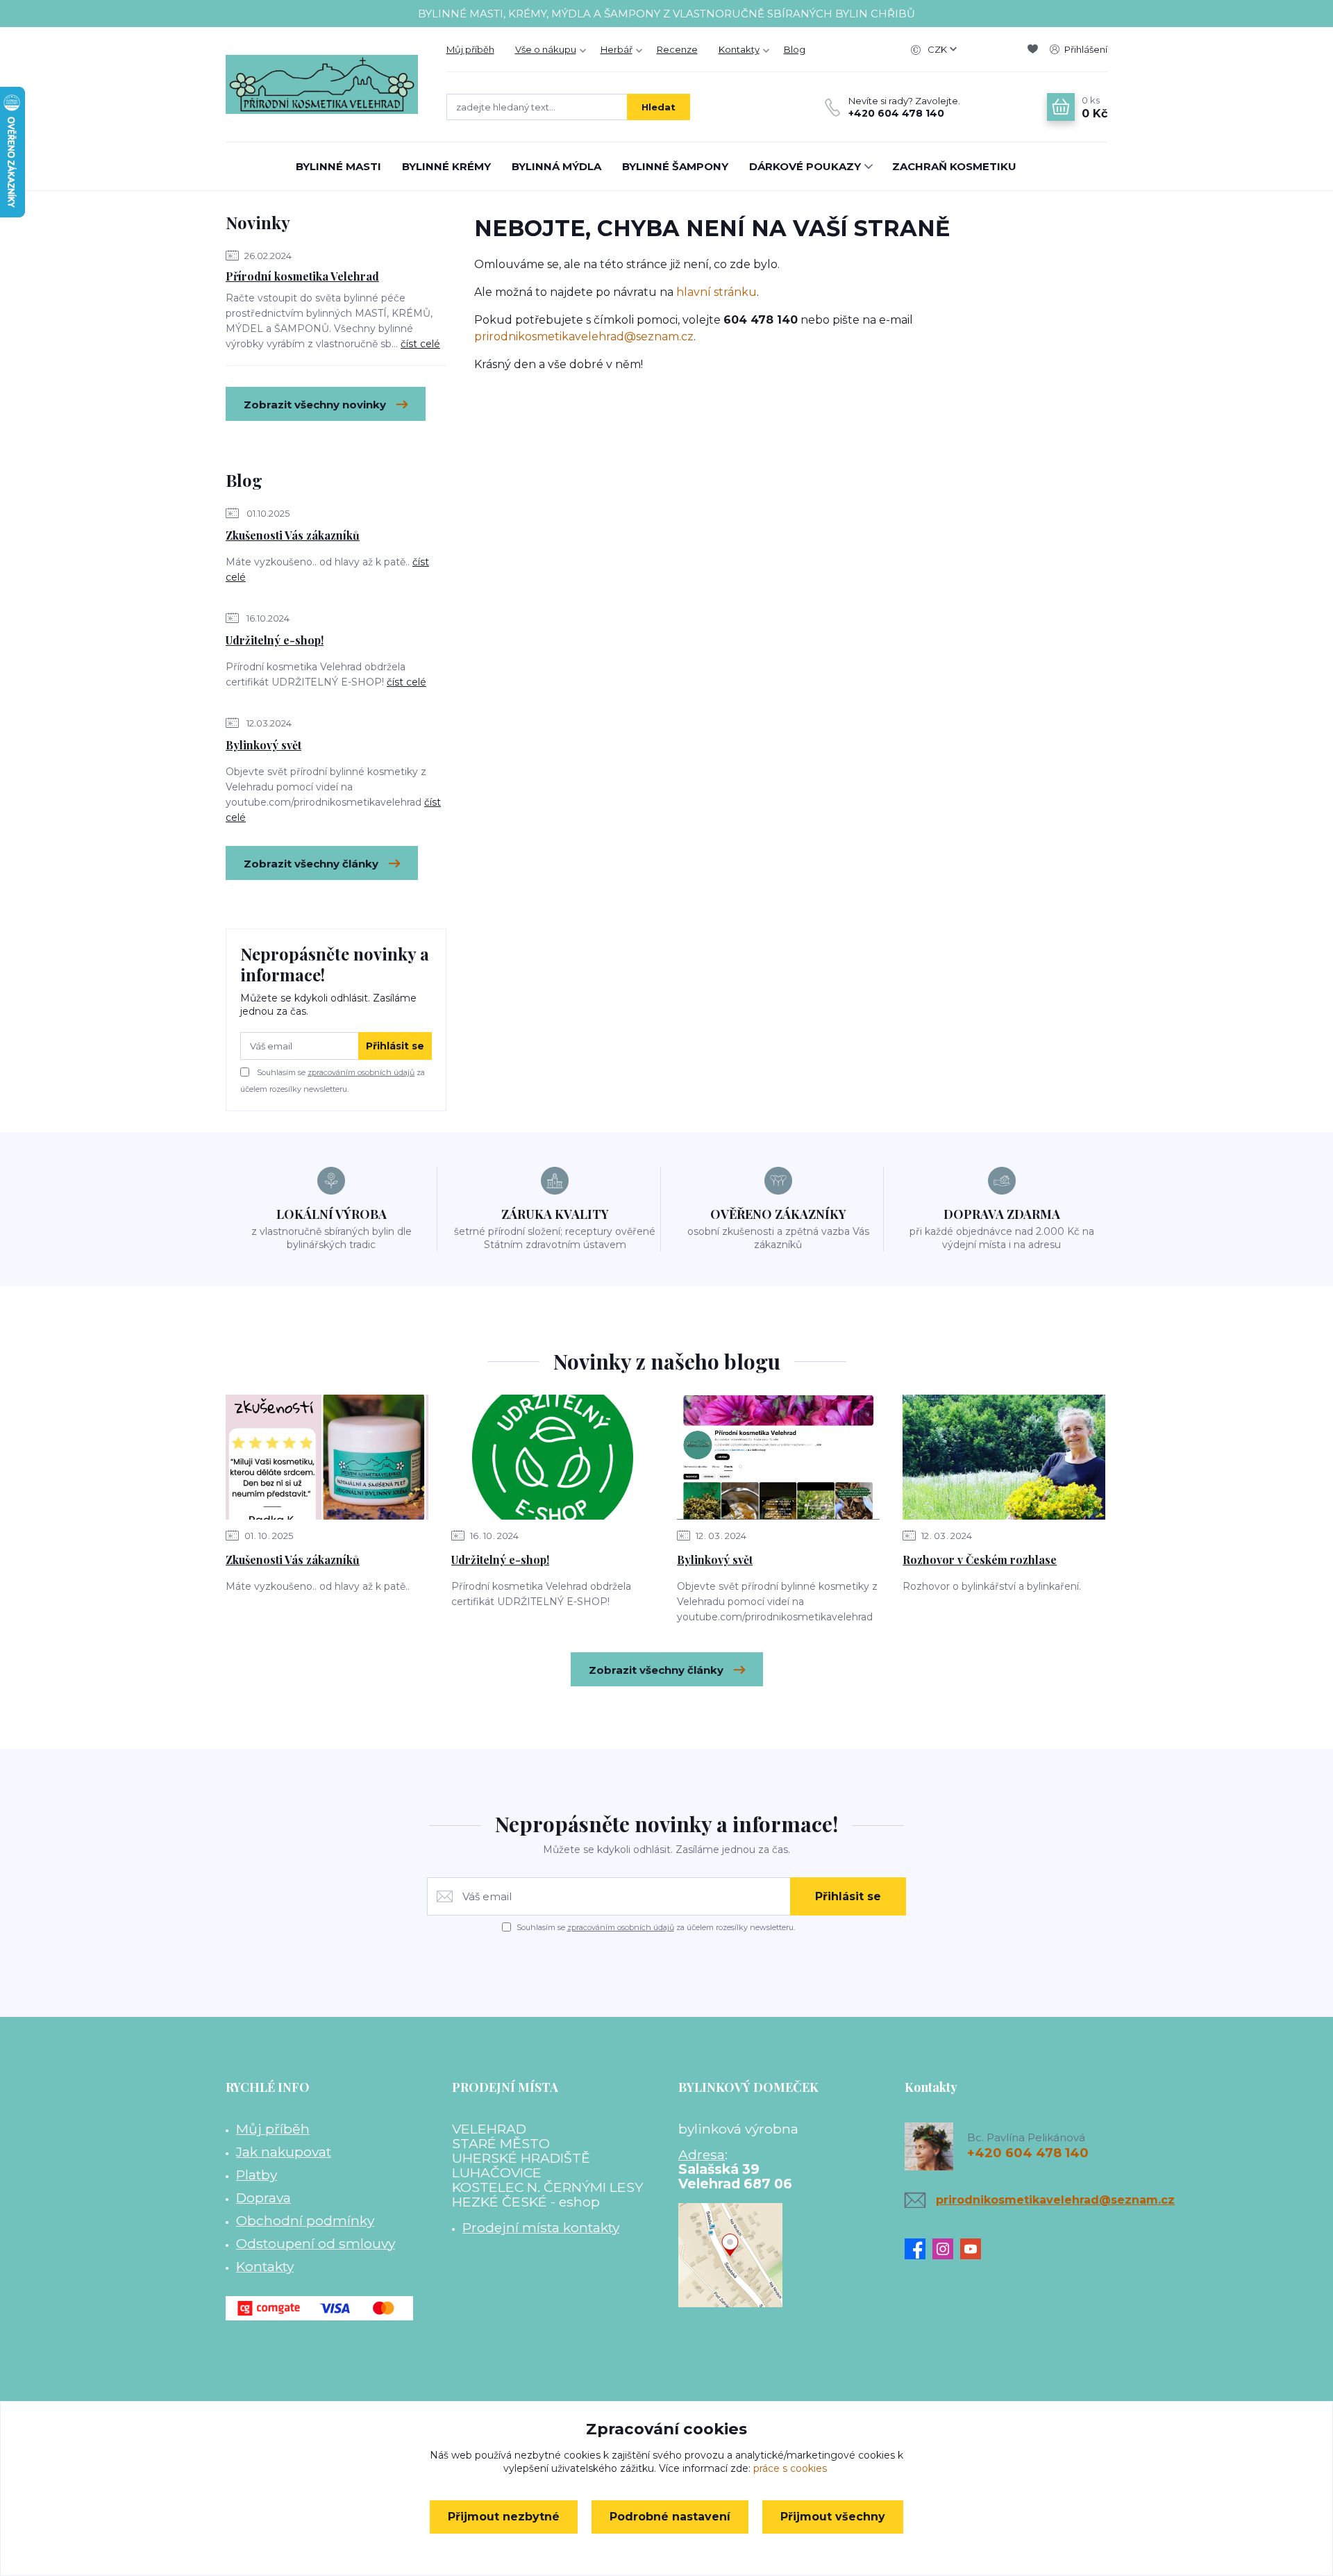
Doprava (263, 2197)
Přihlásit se (395, 1046)
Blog (795, 49)
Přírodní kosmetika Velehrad (302, 276)
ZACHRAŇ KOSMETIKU (954, 166)
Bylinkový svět (263, 745)
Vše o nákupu (546, 49)
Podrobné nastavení (670, 2517)
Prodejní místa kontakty (541, 2227)
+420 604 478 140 (896, 113)
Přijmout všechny (833, 2517)
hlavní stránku (716, 292)
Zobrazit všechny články (311, 864)
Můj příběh (470, 49)
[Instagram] (946, 2249)
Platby (257, 2175)
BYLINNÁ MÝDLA (556, 166)
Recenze (677, 49)
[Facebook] (919, 2249)
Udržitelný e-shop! (275, 640)
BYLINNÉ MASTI (338, 166)
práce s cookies (790, 2468)
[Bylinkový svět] (778, 1457)
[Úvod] (322, 84)
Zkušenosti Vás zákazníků (293, 535)
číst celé (420, 344)
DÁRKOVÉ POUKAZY (805, 166)
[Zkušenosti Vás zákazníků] (327, 1457)
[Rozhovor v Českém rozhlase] (1004, 1457)
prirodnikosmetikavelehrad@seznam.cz (584, 336)
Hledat (659, 107)
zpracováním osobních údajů (361, 1072)
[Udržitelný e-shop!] (553, 1457)
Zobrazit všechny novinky (315, 405)
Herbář (617, 49)
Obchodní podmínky (305, 2220)
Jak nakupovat (284, 2152)
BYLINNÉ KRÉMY (446, 166)
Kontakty (739, 49)
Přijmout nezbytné (504, 2517)
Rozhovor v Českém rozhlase (980, 1560)
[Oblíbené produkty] (1035, 49)
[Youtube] (974, 2249)
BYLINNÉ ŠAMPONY (675, 166)
